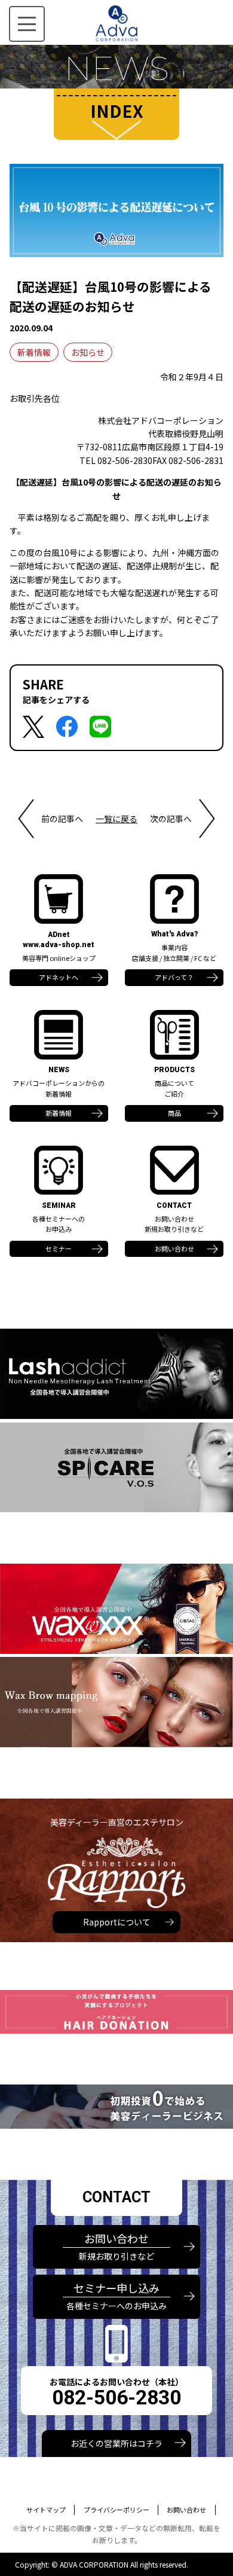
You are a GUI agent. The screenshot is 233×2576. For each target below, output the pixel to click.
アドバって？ (174, 977)
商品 (174, 1113)
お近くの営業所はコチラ (116, 2443)
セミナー (59, 1249)
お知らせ (88, 352)
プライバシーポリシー (116, 2510)
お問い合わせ (174, 1249)
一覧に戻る (116, 819)
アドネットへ (59, 977)
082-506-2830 (116, 2398)
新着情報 (34, 352)
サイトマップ (46, 2510)
